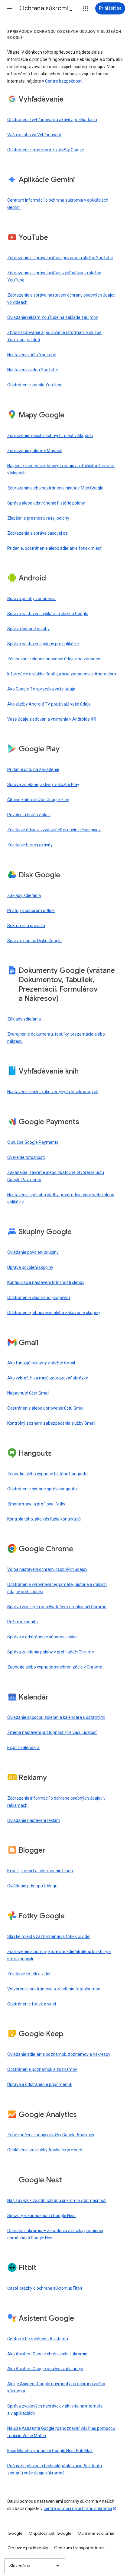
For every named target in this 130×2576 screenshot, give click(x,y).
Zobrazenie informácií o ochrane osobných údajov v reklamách (56, 1802)
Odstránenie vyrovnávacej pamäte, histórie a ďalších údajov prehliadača (57, 1588)
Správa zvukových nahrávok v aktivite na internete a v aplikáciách (55, 2410)
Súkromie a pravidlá (26, 926)
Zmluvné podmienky (28, 2548)
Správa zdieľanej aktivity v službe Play (43, 785)
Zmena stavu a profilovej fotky (36, 1504)
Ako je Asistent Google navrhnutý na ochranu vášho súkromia (56, 2387)
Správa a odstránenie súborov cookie (42, 1637)
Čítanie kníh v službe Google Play (38, 800)
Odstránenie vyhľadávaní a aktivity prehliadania (52, 120)
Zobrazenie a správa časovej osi (38, 533)
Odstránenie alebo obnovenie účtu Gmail (46, 1408)
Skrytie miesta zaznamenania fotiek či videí (49, 1936)
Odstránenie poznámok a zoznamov (42, 2069)
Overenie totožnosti (26, 1157)
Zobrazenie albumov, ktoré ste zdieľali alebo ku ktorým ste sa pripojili (59, 1955)
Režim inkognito (23, 1622)
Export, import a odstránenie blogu (40, 1871)
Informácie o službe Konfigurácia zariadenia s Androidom (62, 674)
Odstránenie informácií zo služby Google (46, 150)
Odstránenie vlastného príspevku (39, 1297)
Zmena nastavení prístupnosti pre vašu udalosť (52, 1732)
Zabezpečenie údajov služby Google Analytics (51, 2135)
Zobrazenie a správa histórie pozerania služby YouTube (60, 258)
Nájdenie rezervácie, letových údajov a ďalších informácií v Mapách (61, 469)
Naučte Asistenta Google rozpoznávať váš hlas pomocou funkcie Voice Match (61, 2432)
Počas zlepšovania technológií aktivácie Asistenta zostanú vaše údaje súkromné (55, 2469)
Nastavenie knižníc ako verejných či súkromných (53, 1092)
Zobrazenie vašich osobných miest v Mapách (50, 436)
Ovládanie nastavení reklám (34, 1820)
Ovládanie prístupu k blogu (32, 1886)
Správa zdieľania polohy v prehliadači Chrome (51, 1652)
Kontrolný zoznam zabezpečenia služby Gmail (51, 1423)
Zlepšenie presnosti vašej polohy (38, 518)
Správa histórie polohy (28, 629)
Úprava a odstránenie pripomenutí (40, 2084)
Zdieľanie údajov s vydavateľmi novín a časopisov (54, 830)
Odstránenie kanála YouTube (35, 385)
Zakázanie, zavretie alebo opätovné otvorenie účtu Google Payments (56, 1176)
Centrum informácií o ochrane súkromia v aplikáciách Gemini (58, 204)
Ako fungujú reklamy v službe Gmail (41, 1363)
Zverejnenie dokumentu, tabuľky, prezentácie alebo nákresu (56, 1038)
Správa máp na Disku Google (34, 941)
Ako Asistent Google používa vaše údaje (45, 2369)
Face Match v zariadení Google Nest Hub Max (50, 2451)
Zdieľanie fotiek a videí (29, 1974)
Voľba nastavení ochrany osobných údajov (47, 1569)
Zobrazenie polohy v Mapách (35, 451)
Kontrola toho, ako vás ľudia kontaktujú (44, 1519)
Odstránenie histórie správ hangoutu (42, 1489)
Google (15, 2533)
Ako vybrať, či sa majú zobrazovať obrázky (48, 1378)
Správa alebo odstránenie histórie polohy (46, 503)
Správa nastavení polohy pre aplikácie (43, 644)
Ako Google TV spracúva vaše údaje (41, 689)
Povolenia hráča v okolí (29, 815)
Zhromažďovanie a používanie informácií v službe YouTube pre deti (54, 336)
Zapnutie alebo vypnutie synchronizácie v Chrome (55, 1667)
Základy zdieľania (24, 895)
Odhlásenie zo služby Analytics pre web (45, 2150)
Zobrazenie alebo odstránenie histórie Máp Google (55, 488)
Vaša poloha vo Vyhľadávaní (34, 135)
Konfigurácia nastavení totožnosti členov (46, 1282)
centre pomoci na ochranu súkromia (78, 2508)
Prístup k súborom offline (31, 911)
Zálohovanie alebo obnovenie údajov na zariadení (54, 659)
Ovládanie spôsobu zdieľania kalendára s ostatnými (56, 1717)
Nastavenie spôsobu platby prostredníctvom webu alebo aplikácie (61, 1198)
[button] (10, 8)
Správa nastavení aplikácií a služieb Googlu (48, 614)
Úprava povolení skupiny (30, 1267)
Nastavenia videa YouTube (33, 370)
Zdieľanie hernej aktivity (30, 845)
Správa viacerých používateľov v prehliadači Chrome (57, 1607)
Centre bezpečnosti (64, 81)
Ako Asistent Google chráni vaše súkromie (47, 2354)
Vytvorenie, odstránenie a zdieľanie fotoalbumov (54, 1989)
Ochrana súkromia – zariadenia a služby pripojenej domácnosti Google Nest (55, 2234)
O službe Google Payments (33, 1142)
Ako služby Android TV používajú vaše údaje (49, 704)
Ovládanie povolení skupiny (33, 1252)
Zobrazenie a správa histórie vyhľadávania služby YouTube (54, 276)
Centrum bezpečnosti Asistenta (38, 2339)
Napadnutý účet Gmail (28, 1393)
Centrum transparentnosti (80, 2548)
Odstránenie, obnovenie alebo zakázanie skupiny (54, 1313)
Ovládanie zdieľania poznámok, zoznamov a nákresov (59, 2054)
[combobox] (35, 2566)
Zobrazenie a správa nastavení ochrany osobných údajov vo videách (61, 299)
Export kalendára (23, 1747)
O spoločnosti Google (50, 2533)
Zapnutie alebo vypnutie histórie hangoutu (47, 1474)
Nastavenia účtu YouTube (32, 355)
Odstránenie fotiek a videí (32, 2004)
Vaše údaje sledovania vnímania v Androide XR (52, 719)
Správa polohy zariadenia (31, 599)
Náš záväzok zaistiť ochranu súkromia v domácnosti (57, 2200)
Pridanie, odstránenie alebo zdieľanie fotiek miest (54, 548)
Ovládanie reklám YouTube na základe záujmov (53, 317)
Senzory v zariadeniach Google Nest (42, 2216)
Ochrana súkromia (96, 2533)
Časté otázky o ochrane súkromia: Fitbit (45, 2288)
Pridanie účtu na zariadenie (33, 769)
